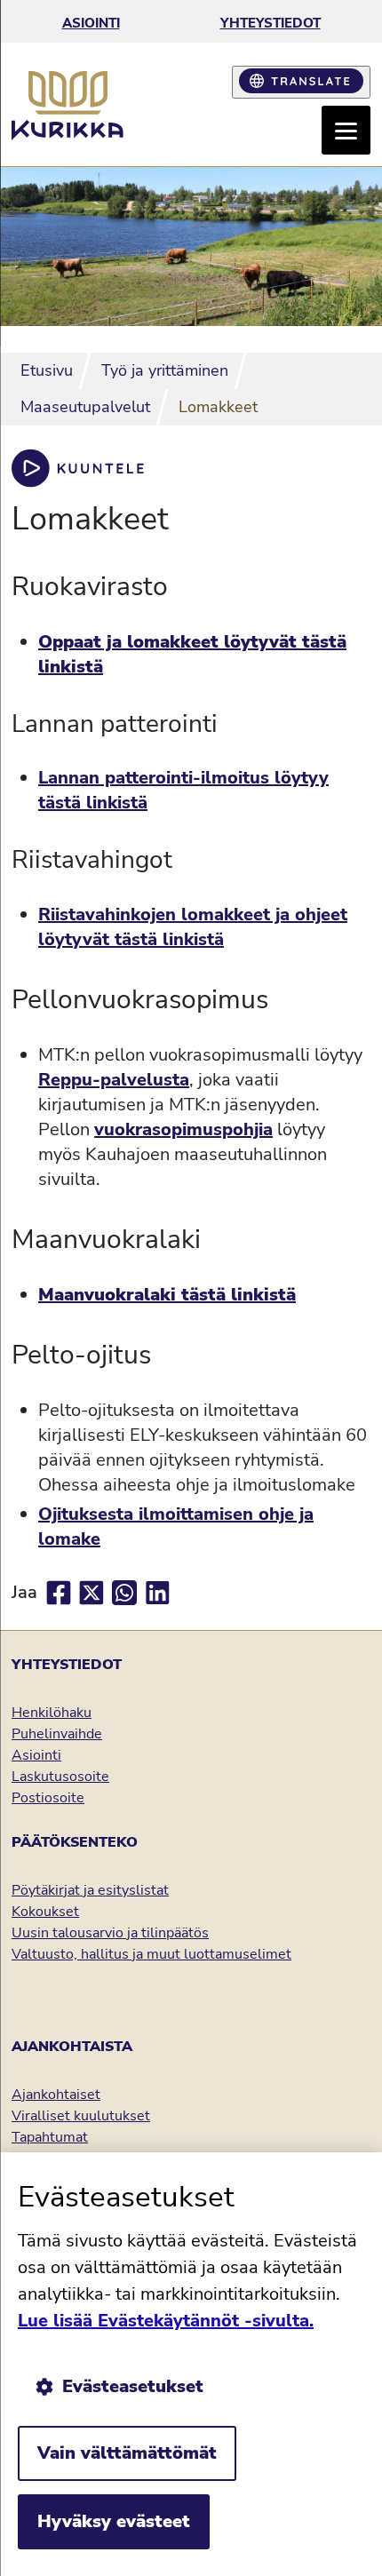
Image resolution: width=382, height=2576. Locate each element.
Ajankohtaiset (56, 2095)
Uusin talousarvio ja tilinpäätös (110, 1933)
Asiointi (91, 23)
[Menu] (346, 130)
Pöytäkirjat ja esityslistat (90, 1890)
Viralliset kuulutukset (81, 2116)
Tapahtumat (50, 2137)
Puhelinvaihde (57, 1734)
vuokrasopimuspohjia (183, 1129)
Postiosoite (48, 1798)
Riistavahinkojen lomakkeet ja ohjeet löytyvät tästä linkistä (193, 927)
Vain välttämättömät (127, 2453)
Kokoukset (45, 1912)
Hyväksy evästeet (114, 2521)
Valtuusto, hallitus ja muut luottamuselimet (151, 1954)
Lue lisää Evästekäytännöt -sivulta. (166, 2321)
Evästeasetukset (133, 2386)
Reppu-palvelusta (114, 1080)
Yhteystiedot (271, 23)
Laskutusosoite (60, 1777)
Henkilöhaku (52, 1713)
